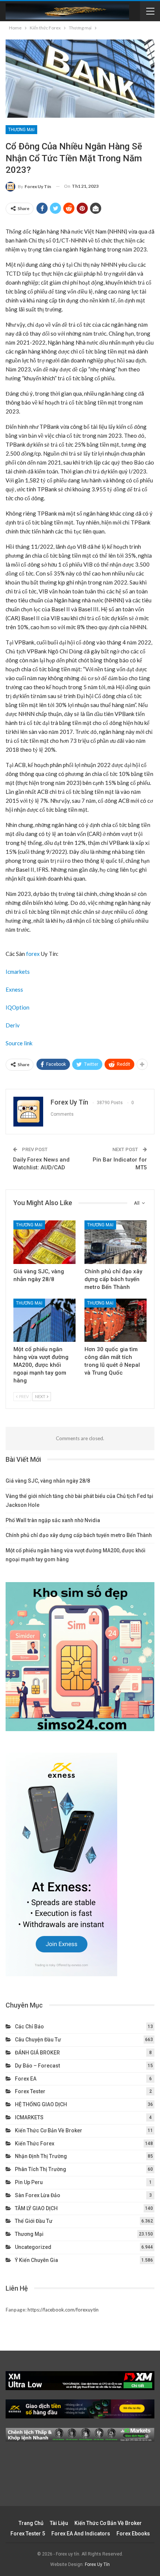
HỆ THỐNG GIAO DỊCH (41, 2104)
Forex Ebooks (133, 2534)
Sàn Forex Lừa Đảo (38, 2195)
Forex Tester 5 (28, 2534)
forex (33, 954)
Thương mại (21, 130)
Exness (14, 989)
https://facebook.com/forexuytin (63, 2310)
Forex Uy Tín (97, 2564)
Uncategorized (33, 2247)
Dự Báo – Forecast (37, 2066)
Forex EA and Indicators (81, 2534)
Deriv (13, 1025)
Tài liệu (59, 2523)
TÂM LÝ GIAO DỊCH (36, 2208)
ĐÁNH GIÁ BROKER (37, 2053)
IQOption (17, 1007)
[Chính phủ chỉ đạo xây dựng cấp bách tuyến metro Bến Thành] (116, 1242)
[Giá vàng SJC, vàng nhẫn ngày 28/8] (44, 1242)
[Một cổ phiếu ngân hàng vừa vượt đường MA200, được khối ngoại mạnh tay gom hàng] (44, 1320)
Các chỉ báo (29, 2027)
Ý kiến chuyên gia (36, 2260)
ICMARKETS (29, 2117)
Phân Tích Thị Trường (41, 2169)
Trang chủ (31, 2523)
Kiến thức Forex (35, 2144)
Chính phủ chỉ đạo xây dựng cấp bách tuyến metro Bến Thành (79, 1535)
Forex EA (26, 2079)
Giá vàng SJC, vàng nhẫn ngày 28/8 (48, 1481)
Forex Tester (30, 2091)
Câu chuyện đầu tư (38, 2040)
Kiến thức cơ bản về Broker (49, 2130)
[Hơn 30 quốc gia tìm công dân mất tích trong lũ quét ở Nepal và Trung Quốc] (116, 1320)
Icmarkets (18, 972)
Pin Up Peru (29, 2182)
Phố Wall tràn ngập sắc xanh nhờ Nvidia (53, 1520)
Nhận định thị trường (41, 2156)
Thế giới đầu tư (34, 2221)
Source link (19, 1043)
